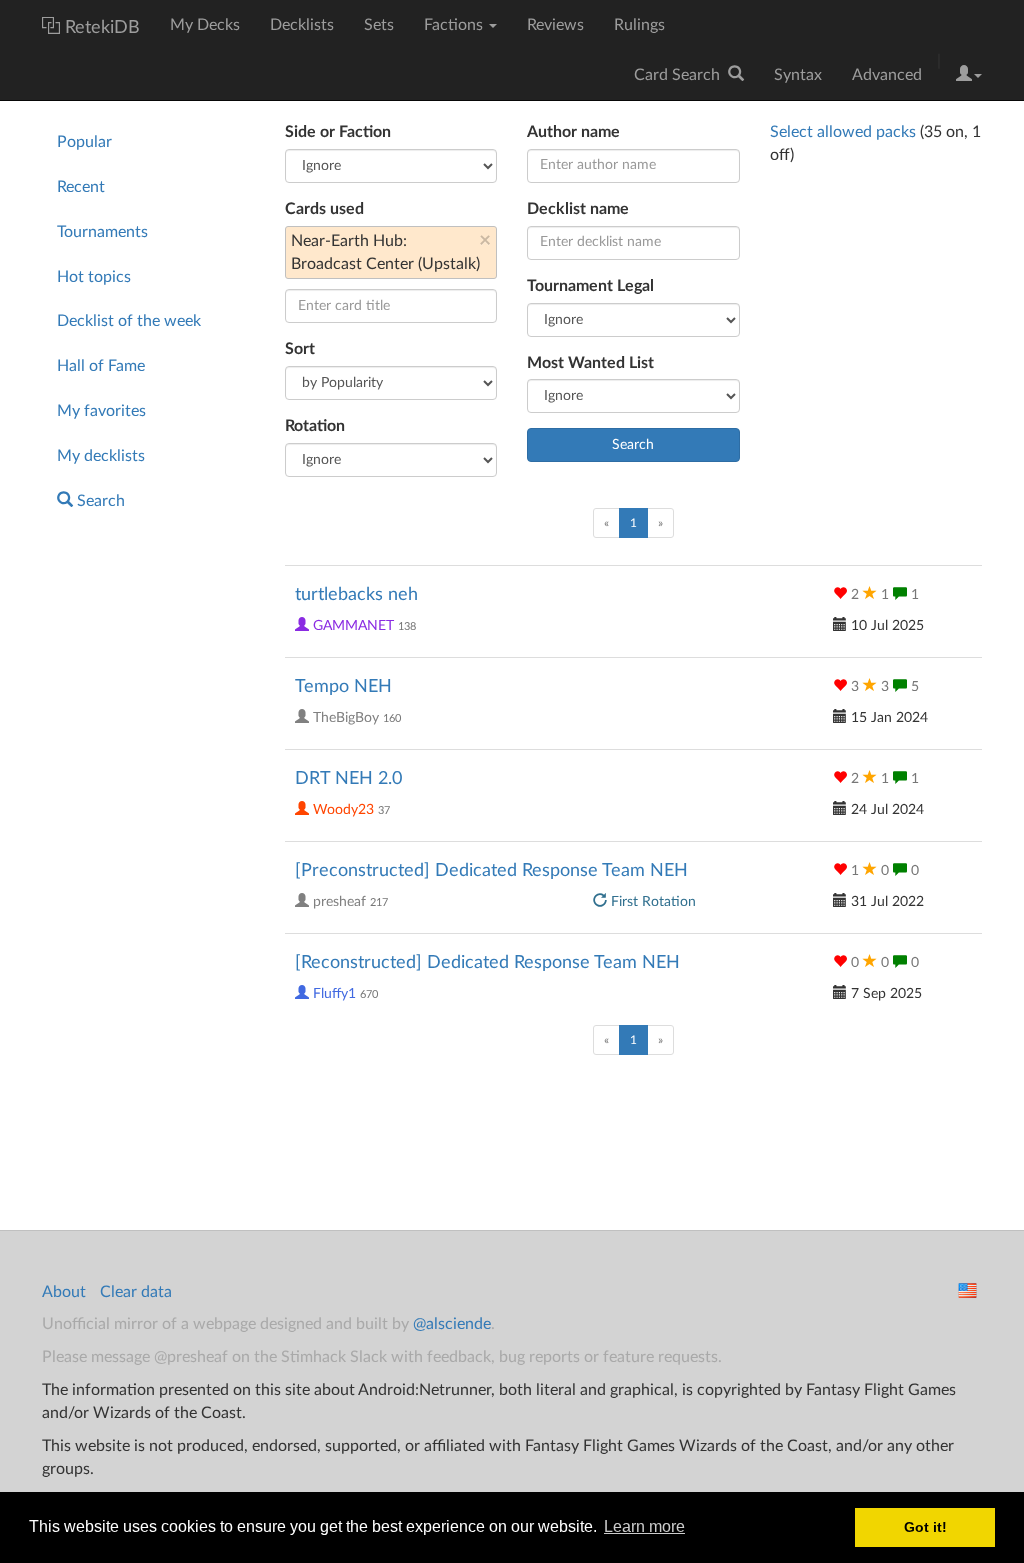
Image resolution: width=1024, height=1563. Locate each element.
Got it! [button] (925, 1527)
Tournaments (102, 232)
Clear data (136, 1292)
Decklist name (578, 209)
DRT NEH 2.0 (348, 779)
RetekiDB (102, 28)
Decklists (302, 25)
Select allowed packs (843, 132)
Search (99, 501)
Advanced (887, 75)
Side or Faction (338, 132)
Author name (573, 132)
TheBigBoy (346, 718)
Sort (300, 349)
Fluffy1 (334, 994)
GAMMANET (353, 626)
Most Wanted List (590, 363)
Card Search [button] (681, 75)
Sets (379, 25)
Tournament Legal (590, 286)
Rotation (315, 426)
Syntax (798, 75)
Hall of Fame (101, 366)
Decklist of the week (129, 321)
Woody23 (343, 810)
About (64, 1292)
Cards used (324, 209)
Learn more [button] (644, 1526)
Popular (84, 142)
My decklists (101, 456)
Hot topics (94, 277)
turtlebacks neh (356, 595)
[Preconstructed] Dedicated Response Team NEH (491, 871)
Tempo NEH (343, 687)
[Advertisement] (148, 855)
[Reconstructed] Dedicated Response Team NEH (487, 963)
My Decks (205, 25)
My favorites (101, 411)
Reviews (555, 25)
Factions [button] (455, 25)
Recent (81, 187)
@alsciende (452, 1324)
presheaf (339, 902)
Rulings (639, 25)
